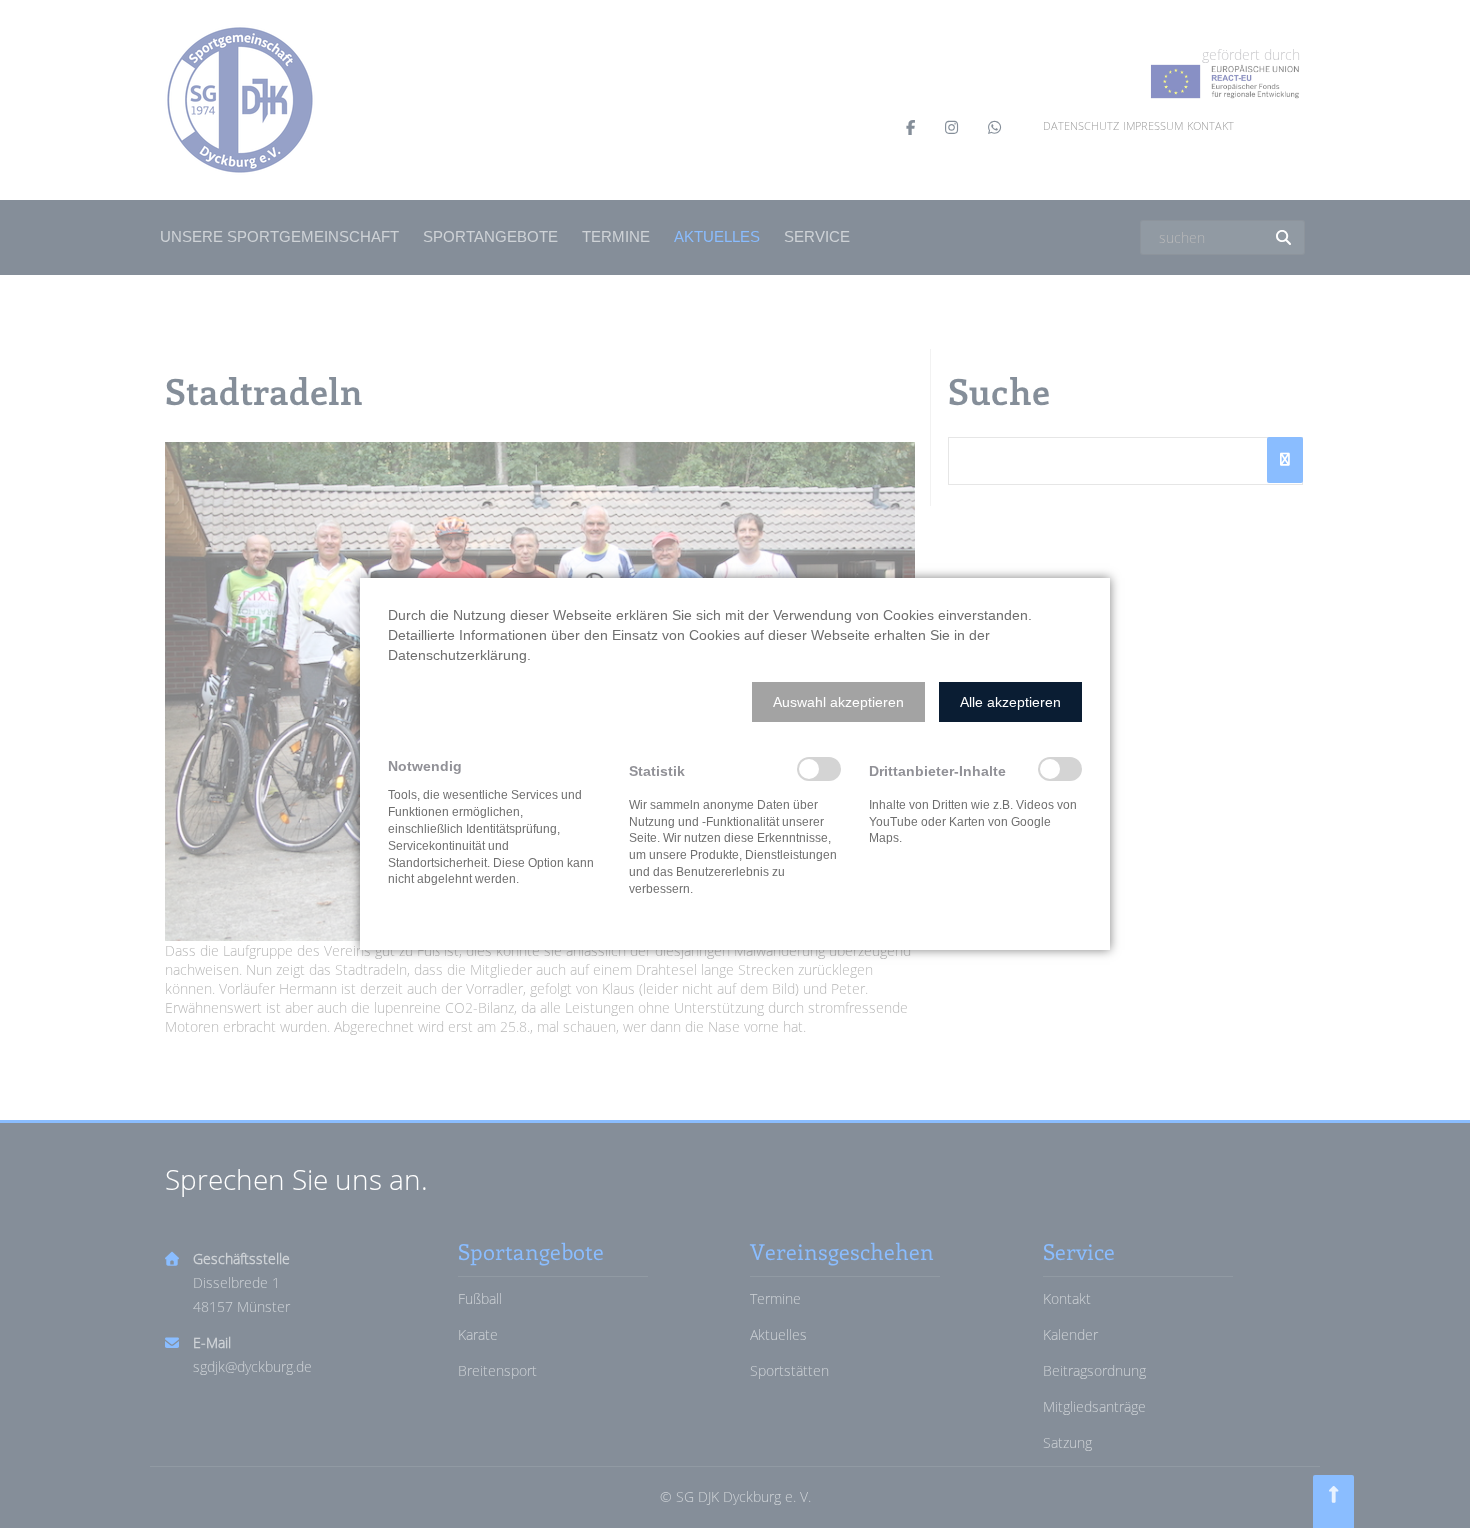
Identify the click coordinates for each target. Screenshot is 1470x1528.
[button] (838, 702)
